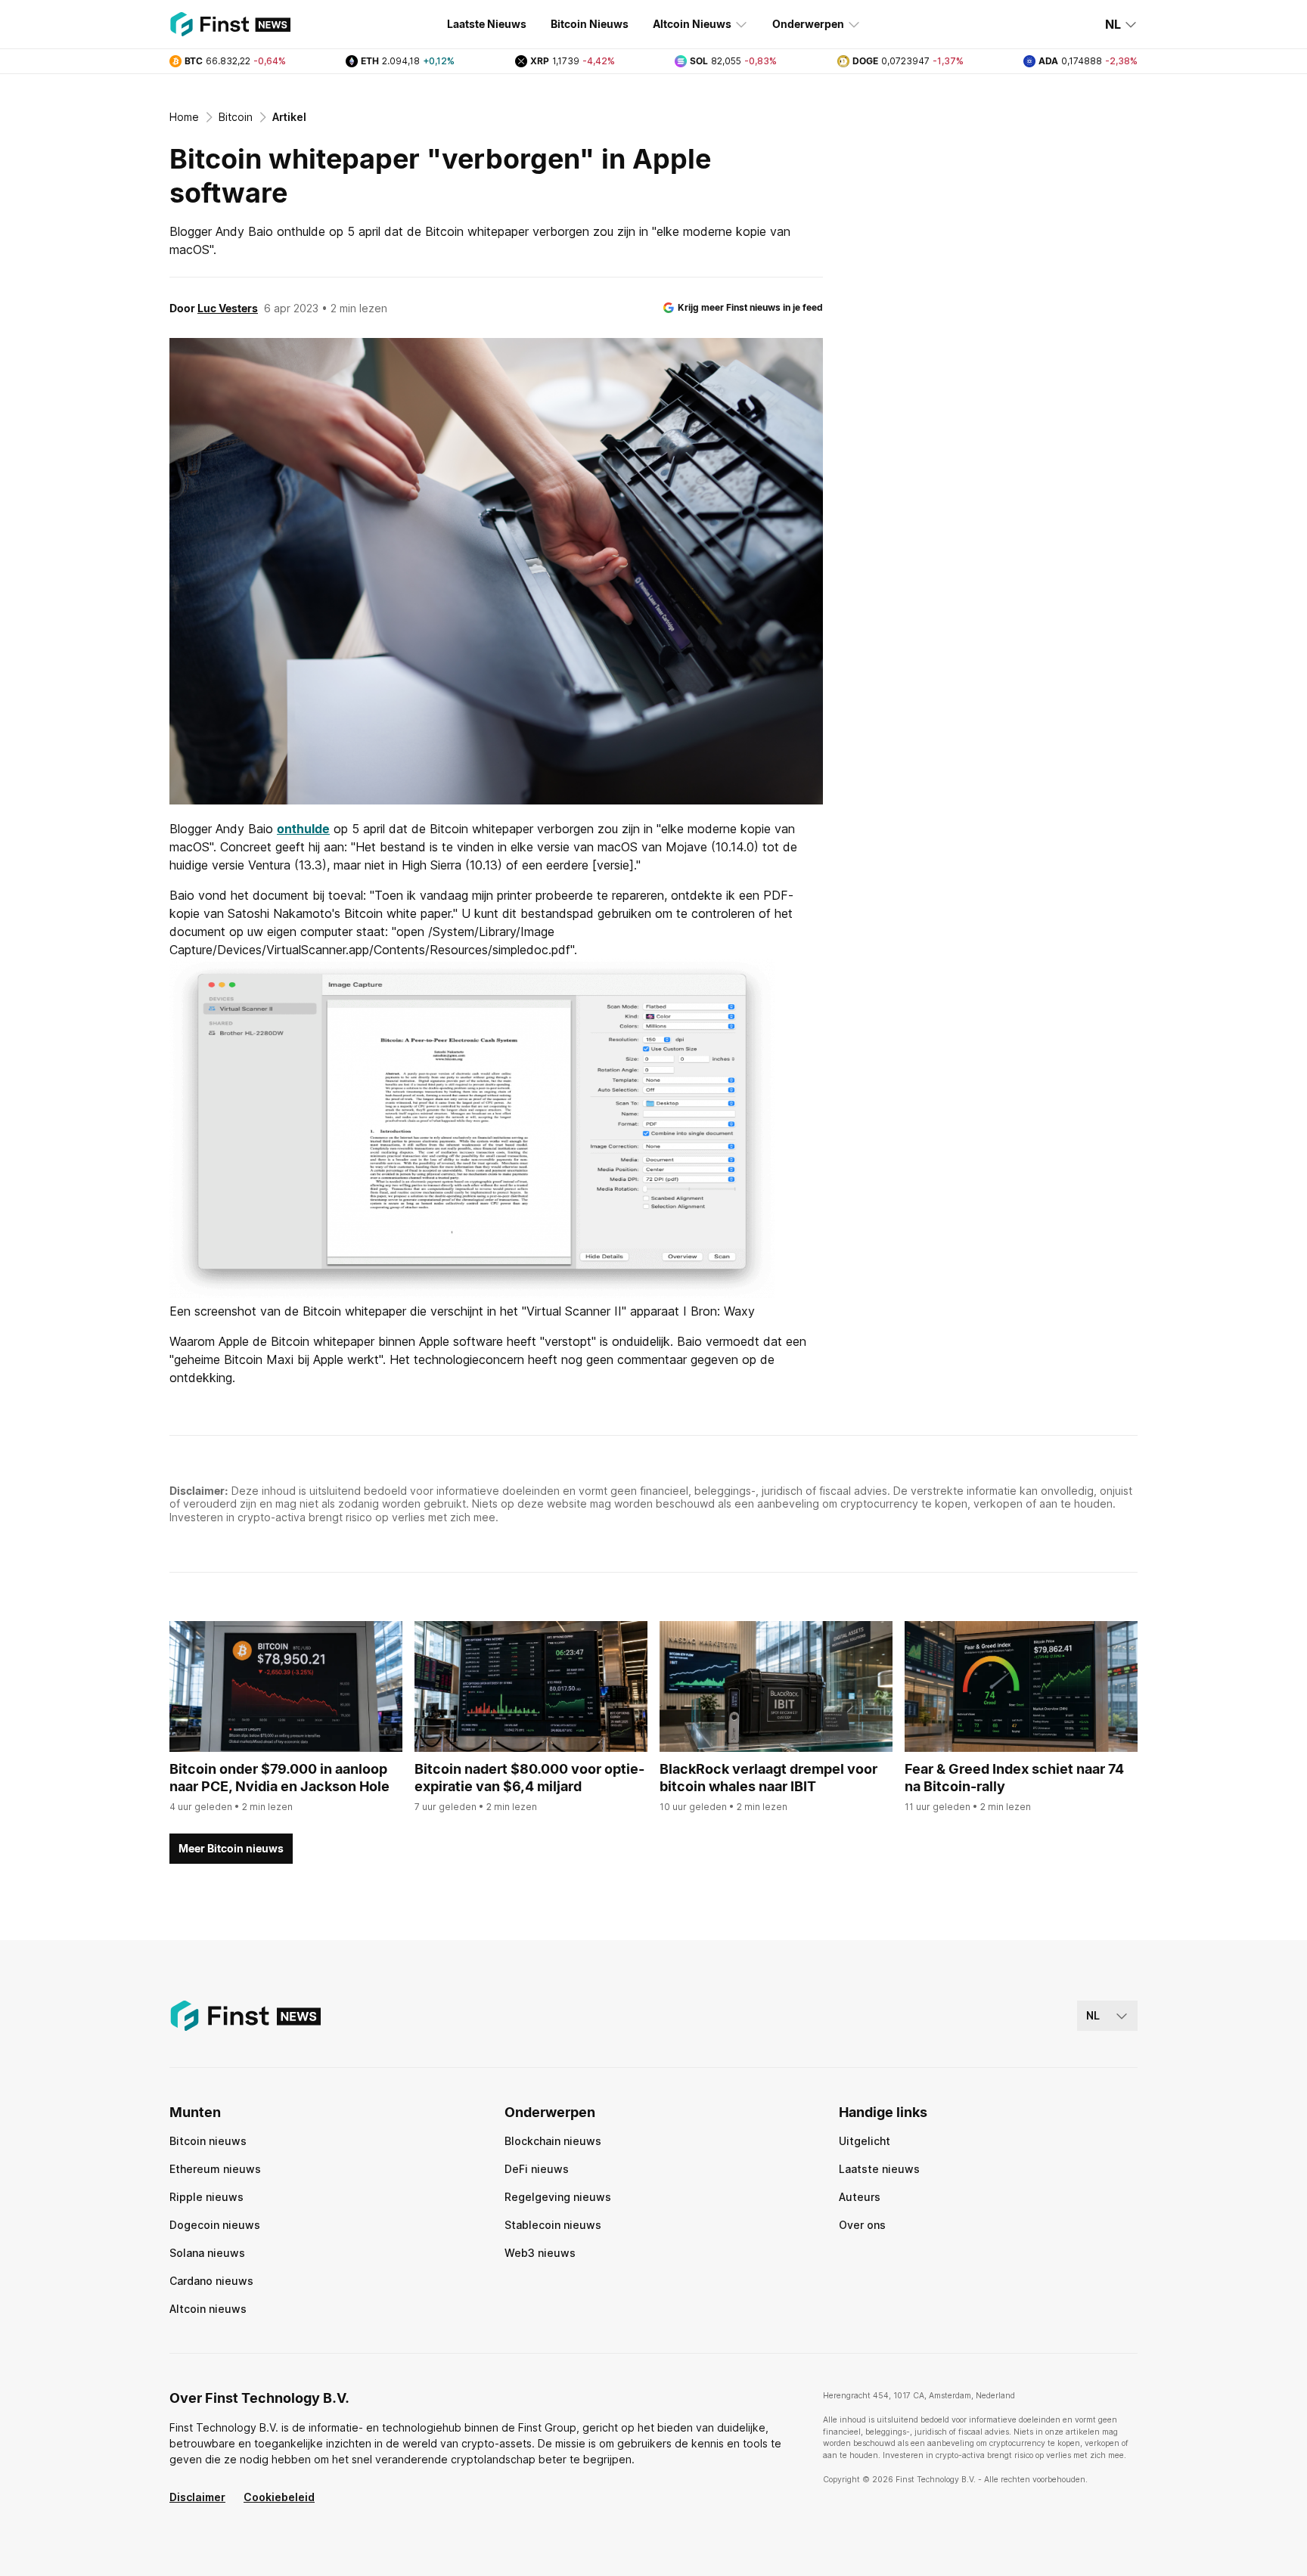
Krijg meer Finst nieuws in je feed (750, 307)
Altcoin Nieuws (692, 24)
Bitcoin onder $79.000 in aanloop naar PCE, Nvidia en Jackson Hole (279, 1778)
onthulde (303, 829)
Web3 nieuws (540, 2253)
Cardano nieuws (211, 2281)
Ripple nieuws (206, 2197)
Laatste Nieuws (487, 24)
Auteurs (860, 2197)
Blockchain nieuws (553, 2141)
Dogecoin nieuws (215, 2225)
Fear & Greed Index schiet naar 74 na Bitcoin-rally (1014, 1778)
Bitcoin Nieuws (590, 24)
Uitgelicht (865, 2141)
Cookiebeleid (279, 2497)
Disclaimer (197, 2497)
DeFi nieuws (537, 2169)
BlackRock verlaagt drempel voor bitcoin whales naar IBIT (768, 1778)
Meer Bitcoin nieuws (231, 1848)
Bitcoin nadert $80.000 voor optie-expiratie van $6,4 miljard (529, 1778)
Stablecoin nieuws (553, 2225)
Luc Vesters (228, 308)
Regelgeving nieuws (558, 2197)
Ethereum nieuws (215, 2169)
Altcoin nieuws (208, 2309)
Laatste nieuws (879, 2169)
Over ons (862, 2225)
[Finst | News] (230, 24)
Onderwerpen (808, 24)
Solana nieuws (207, 2253)
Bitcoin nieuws (208, 2141)
